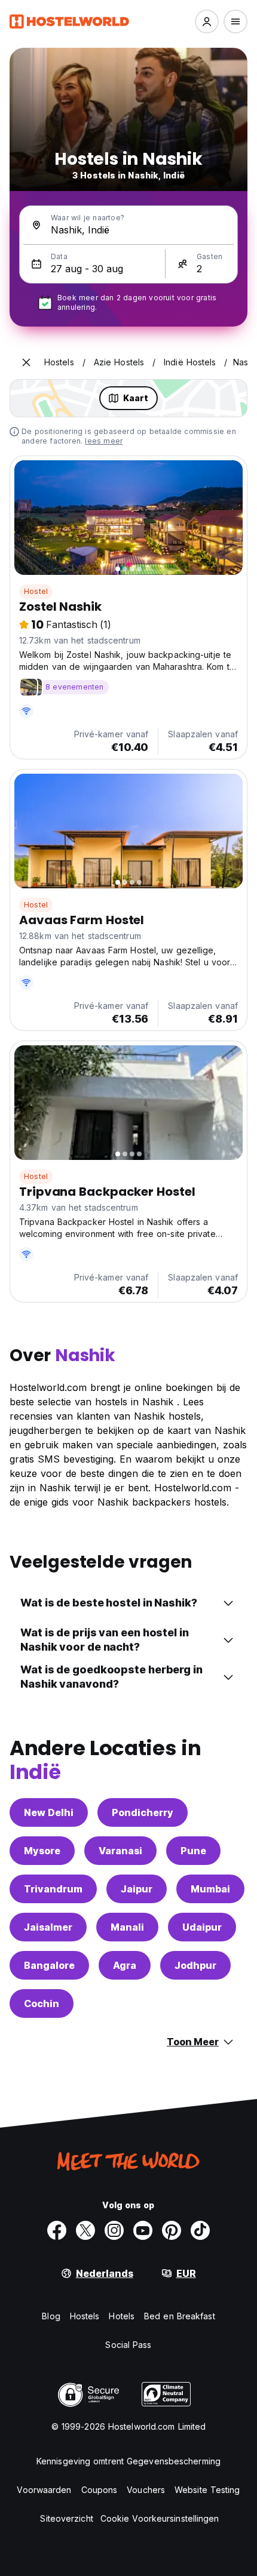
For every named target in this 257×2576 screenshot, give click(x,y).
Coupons (100, 2490)
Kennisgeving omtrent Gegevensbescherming (128, 2461)
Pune (193, 1851)
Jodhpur (195, 1965)
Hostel (36, 591)
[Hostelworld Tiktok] (200, 2230)
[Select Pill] (207, 21)
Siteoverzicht (66, 2518)
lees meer (104, 441)
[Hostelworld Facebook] (57, 2230)
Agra (125, 1965)
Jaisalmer (48, 1927)
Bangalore (49, 1965)
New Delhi (49, 1812)
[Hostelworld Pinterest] (172, 2230)
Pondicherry (143, 1812)
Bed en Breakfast (180, 2316)
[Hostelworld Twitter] (85, 2230)
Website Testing (207, 2490)
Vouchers (146, 2490)
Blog (51, 2316)
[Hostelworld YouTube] (143, 2230)
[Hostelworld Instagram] (114, 2230)
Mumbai (210, 1889)
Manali (127, 1927)
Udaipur (202, 1927)
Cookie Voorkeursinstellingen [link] (160, 2518)
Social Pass (128, 2345)
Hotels (122, 2316)
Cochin (42, 2003)
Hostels (85, 2316)
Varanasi (120, 1851)
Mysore (42, 1851)
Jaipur (137, 1889)
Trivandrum (53, 1889)
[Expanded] (26, 362)
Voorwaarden (44, 2490)
